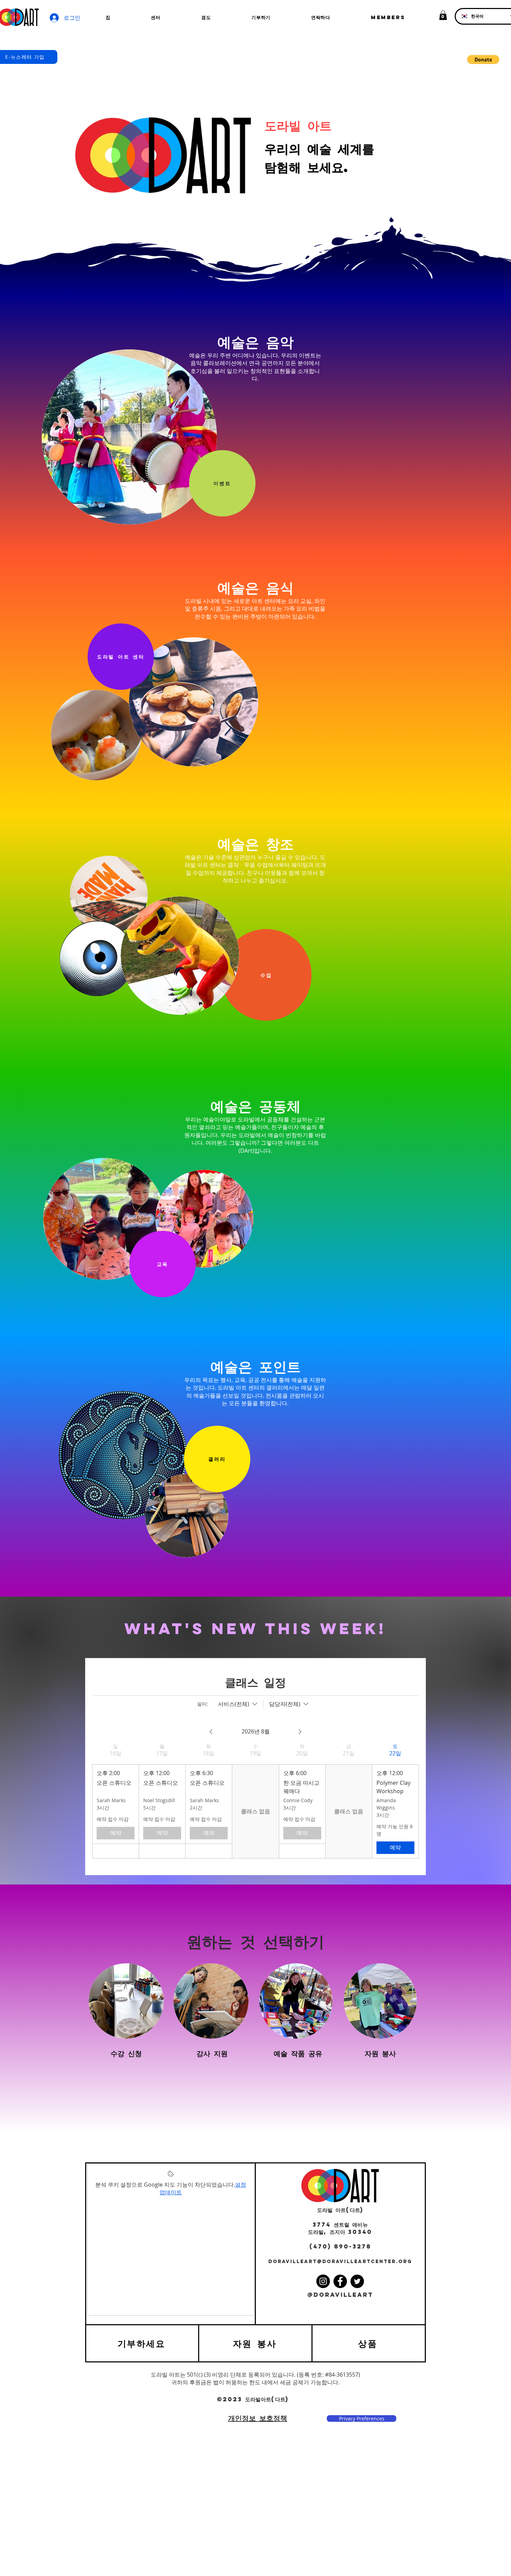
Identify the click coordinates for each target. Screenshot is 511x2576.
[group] (115, 1801)
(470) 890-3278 (340, 2246)
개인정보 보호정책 (258, 2418)
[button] (443, 15)
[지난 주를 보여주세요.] (211, 1732)
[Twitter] (357, 2281)
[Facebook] (340, 2281)
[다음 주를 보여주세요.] (300, 1732)
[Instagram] (323, 2281)
